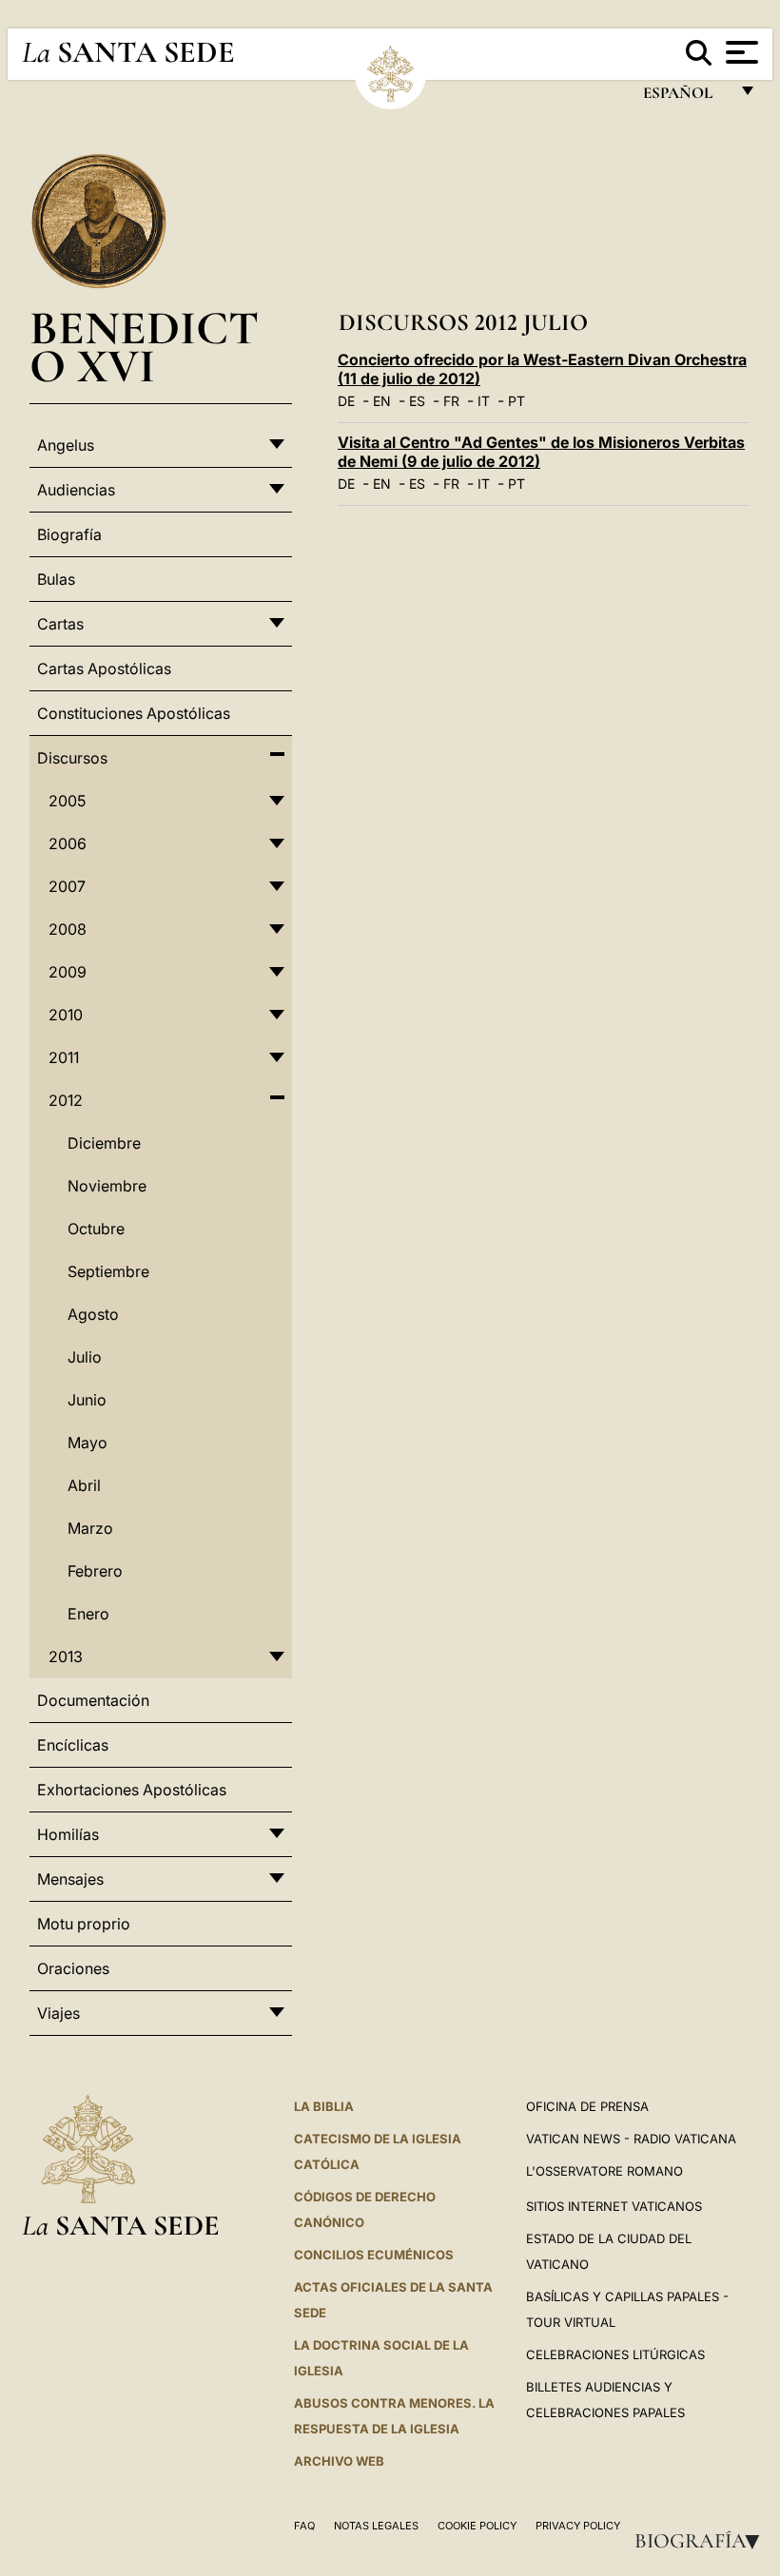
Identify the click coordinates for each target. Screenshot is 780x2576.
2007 (67, 886)
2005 (67, 801)
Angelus (66, 445)
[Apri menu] (740, 52)
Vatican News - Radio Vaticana (631, 2139)
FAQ (304, 2526)
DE (346, 401)
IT (484, 401)
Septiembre (108, 1271)
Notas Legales (376, 2526)
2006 (68, 843)
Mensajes (70, 1879)
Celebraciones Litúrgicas (615, 2354)
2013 (66, 1656)
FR (451, 401)
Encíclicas (73, 1745)
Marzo (90, 1528)
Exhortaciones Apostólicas (132, 1790)
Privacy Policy (578, 2526)
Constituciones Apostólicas (134, 713)
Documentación (93, 1700)
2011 (64, 1057)
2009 (68, 972)
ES (417, 401)
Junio (87, 1400)
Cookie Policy (477, 2526)
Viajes (58, 2013)
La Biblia (324, 2106)
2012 (66, 1100)
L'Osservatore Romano (604, 2171)
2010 (66, 1015)
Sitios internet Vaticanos (614, 2206)
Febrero (95, 1571)
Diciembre (104, 1143)
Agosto (93, 1314)
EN (382, 401)
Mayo (88, 1443)
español (685, 97)
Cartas (60, 624)
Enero (88, 1614)
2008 (68, 929)
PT (517, 401)
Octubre (96, 1229)
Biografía (703, 2541)
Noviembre (107, 1186)
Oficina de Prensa (587, 2106)
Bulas (56, 579)
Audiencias (76, 490)
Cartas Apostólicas (104, 668)
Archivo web (339, 2461)
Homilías (68, 1834)
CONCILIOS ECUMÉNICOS (374, 2255)
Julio (85, 1357)
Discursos (72, 758)
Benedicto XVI (144, 347)
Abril (84, 1485)
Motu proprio (84, 1924)
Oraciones (73, 1968)
